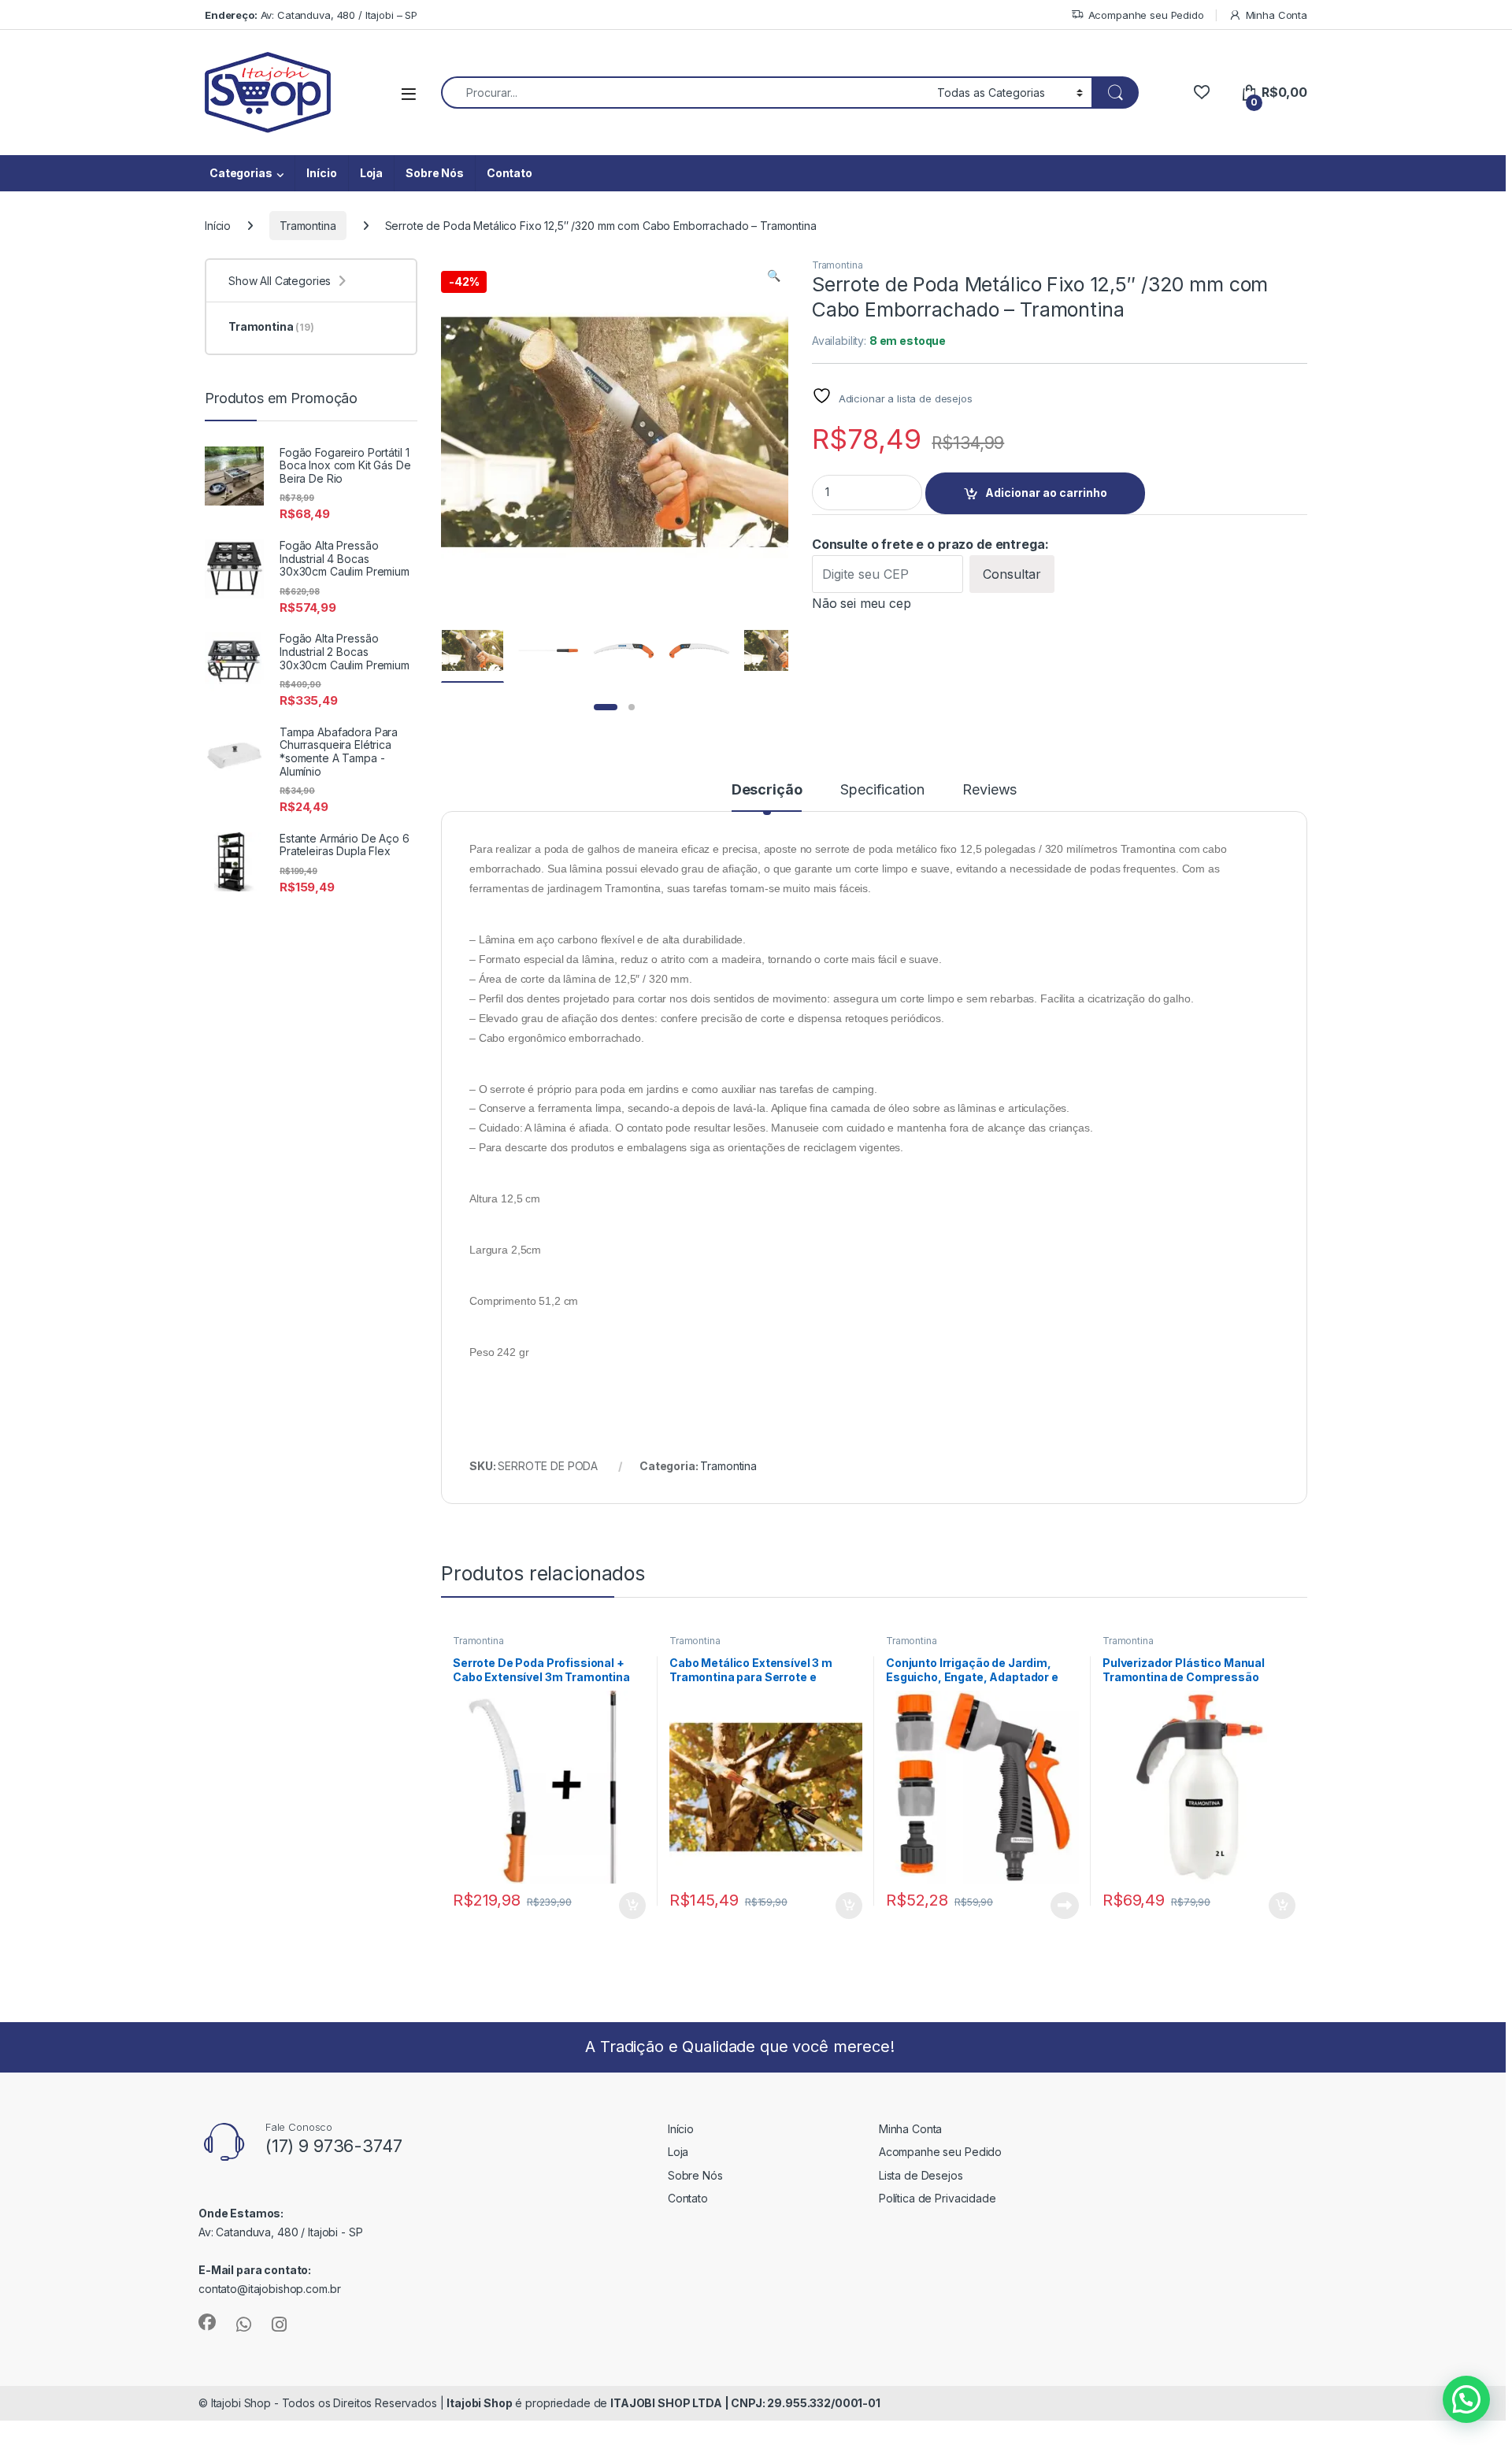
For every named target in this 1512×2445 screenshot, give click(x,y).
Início (321, 173)
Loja (371, 173)
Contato (510, 173)
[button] (774, 276)
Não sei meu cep (862, 603)
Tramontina (308, 226)
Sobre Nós (435, 173)
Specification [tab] (882, 790)
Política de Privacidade (938, 2198)
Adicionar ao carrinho (1046, 493)
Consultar (1012, 574)
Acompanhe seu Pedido (1146, 15)
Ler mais (1065, 1906)
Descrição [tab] (767, 790)
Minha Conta (1277, 15)
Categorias (241, 173)
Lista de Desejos (921, 2175)
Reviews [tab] (989, 790)
